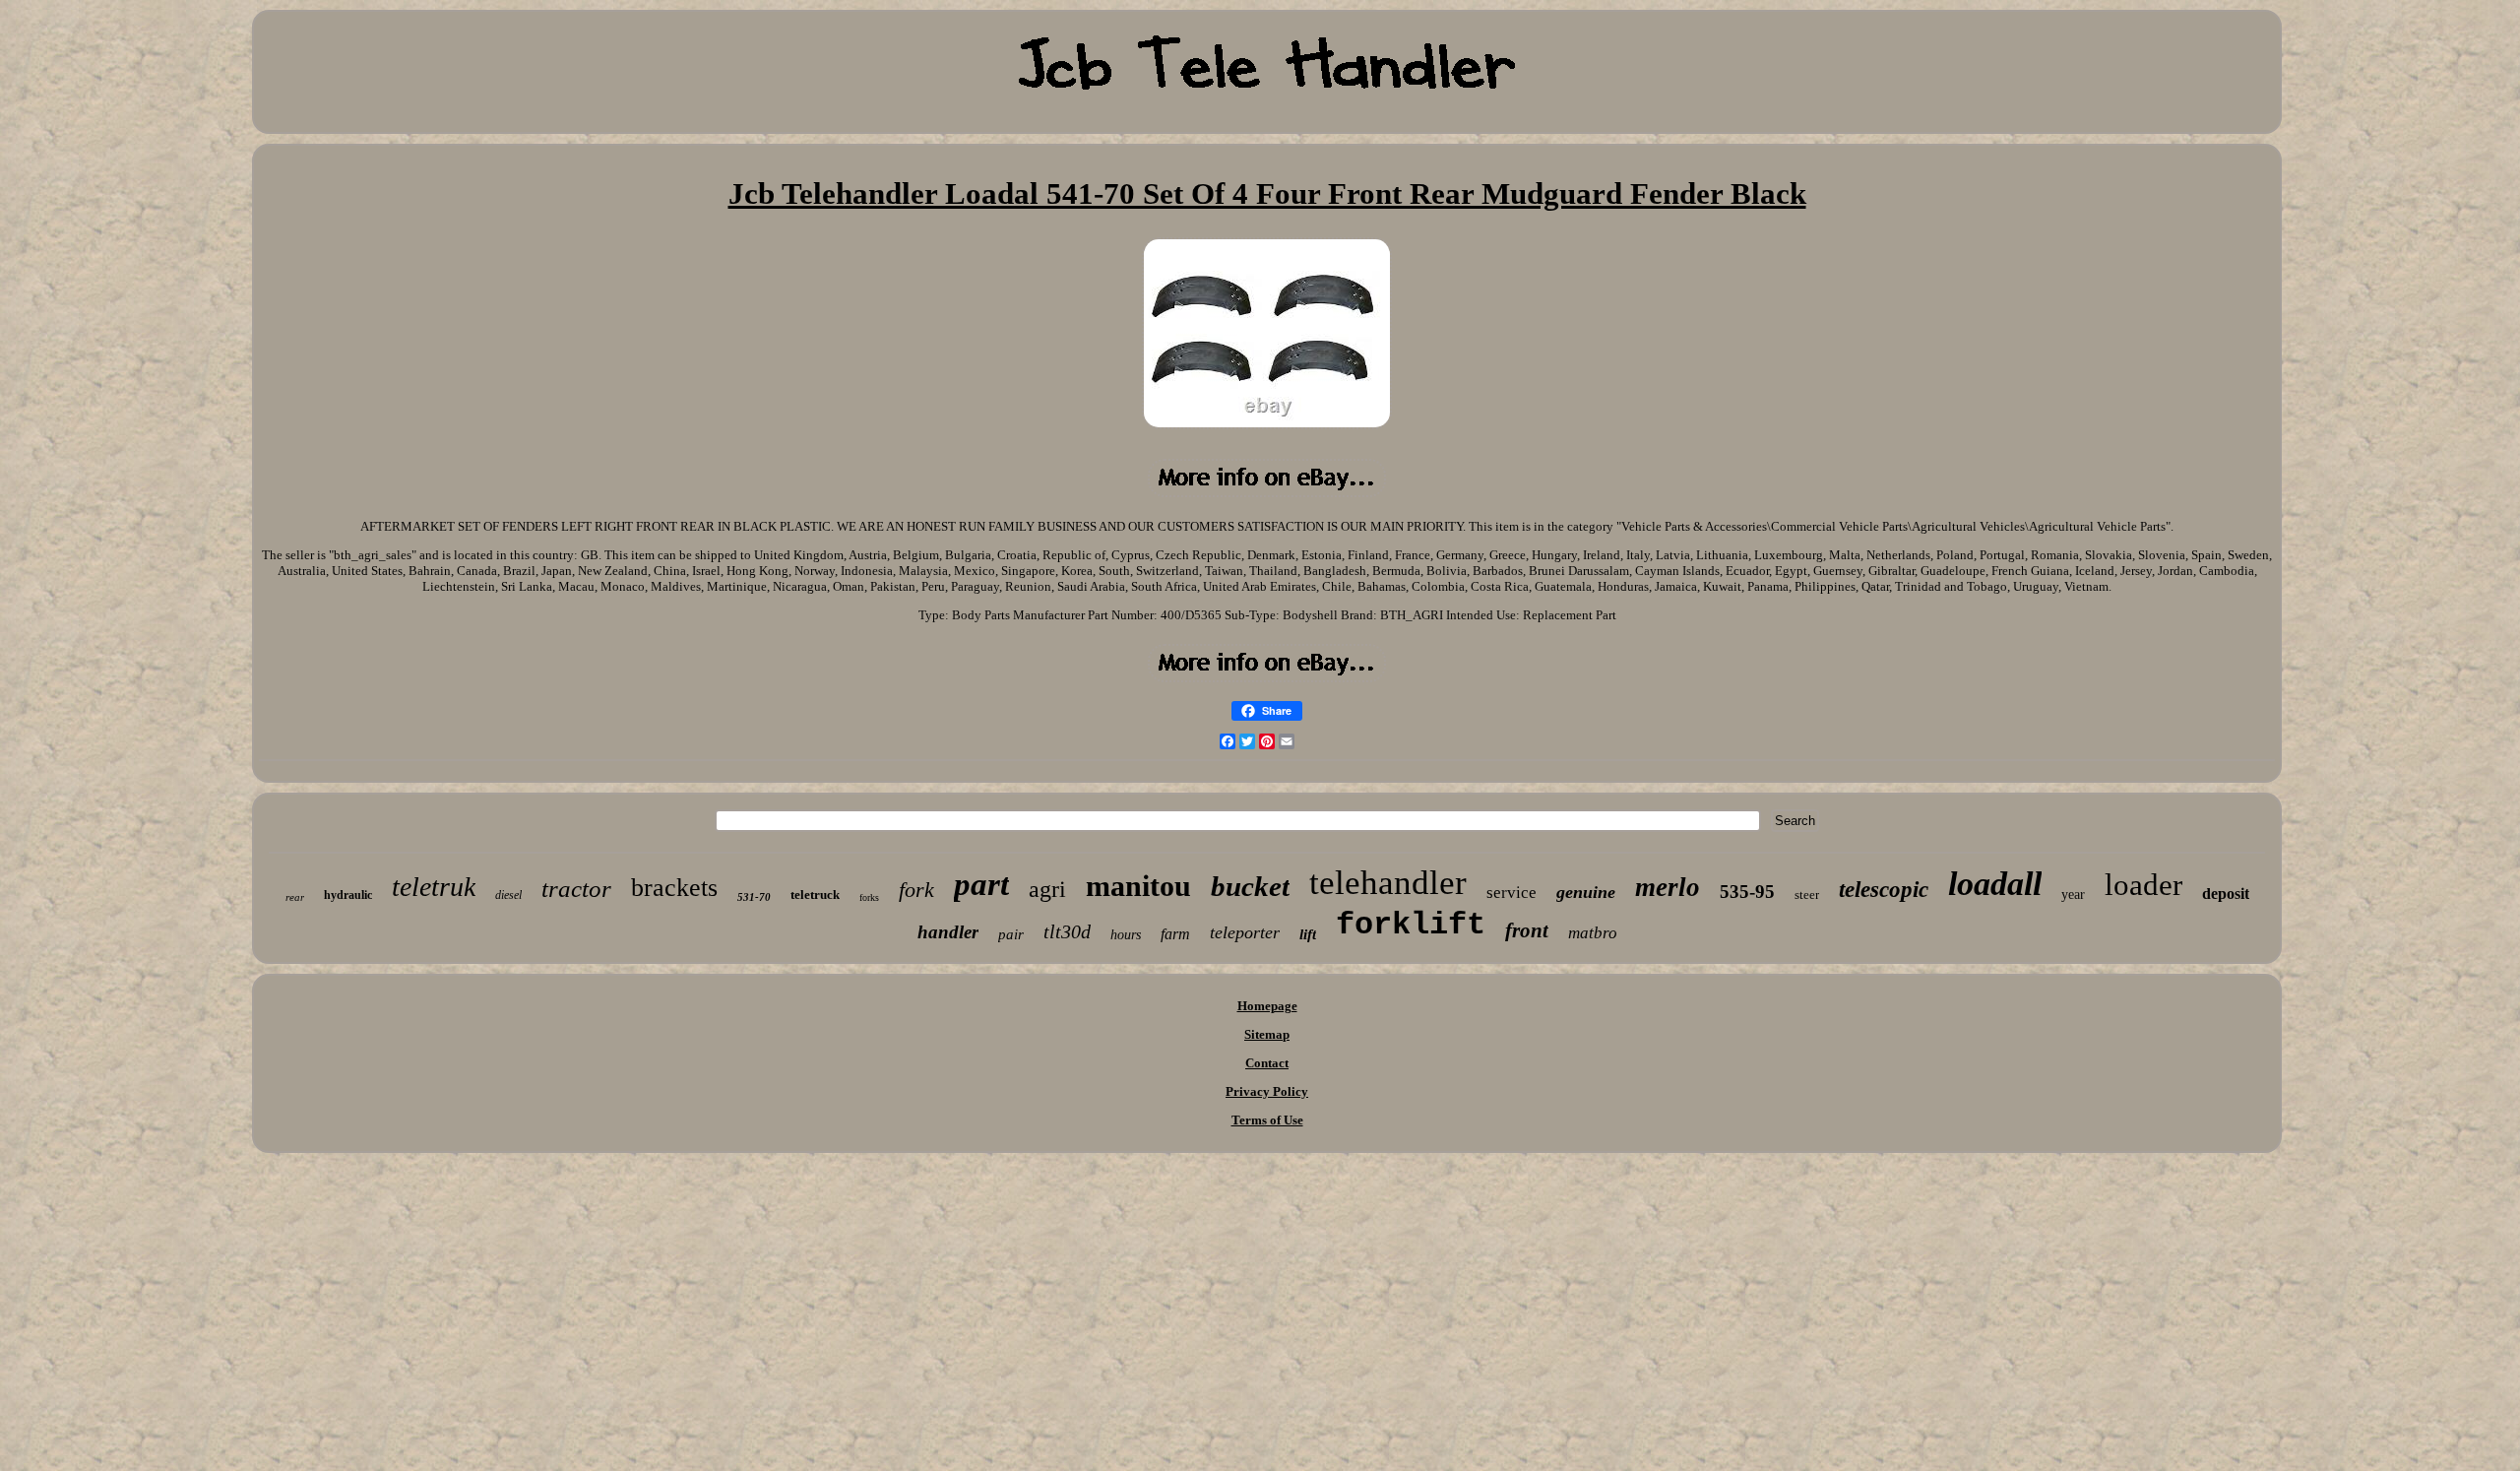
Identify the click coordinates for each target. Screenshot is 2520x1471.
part (981, 884)
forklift (1411, 925)
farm (1175, 934)
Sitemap (1267, 1034)
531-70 (754, 897)
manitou (1138, 886)
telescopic (1884, 890)
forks (869, 897)
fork (916, 890)
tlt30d (1067, 931)
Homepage (1267, 1006)
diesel (508, 895)
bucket (1250, 886)
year (2073, 895)
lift (1308, 934)
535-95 (1747, 892)
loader (2143, 885)
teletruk (434, 887)
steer (1807, 895)
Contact (1267, 1063)
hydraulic (348, 895)
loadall (1995, 884)
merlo (1668, 887)
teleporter (1245, 932)
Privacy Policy (1267, 1091)
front (1527, 930)
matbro (1593, 933)
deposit (2226, 894)
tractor (576, 889)
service (1512, 893)
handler (948, 932)
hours (1126, 935)
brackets (674, 888)
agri (1047, 889)
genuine (1586, 892)
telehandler (1388, 883)
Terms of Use (1267, 1120)
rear (295, 897)
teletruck (815, 895)
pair (1011, 934)
